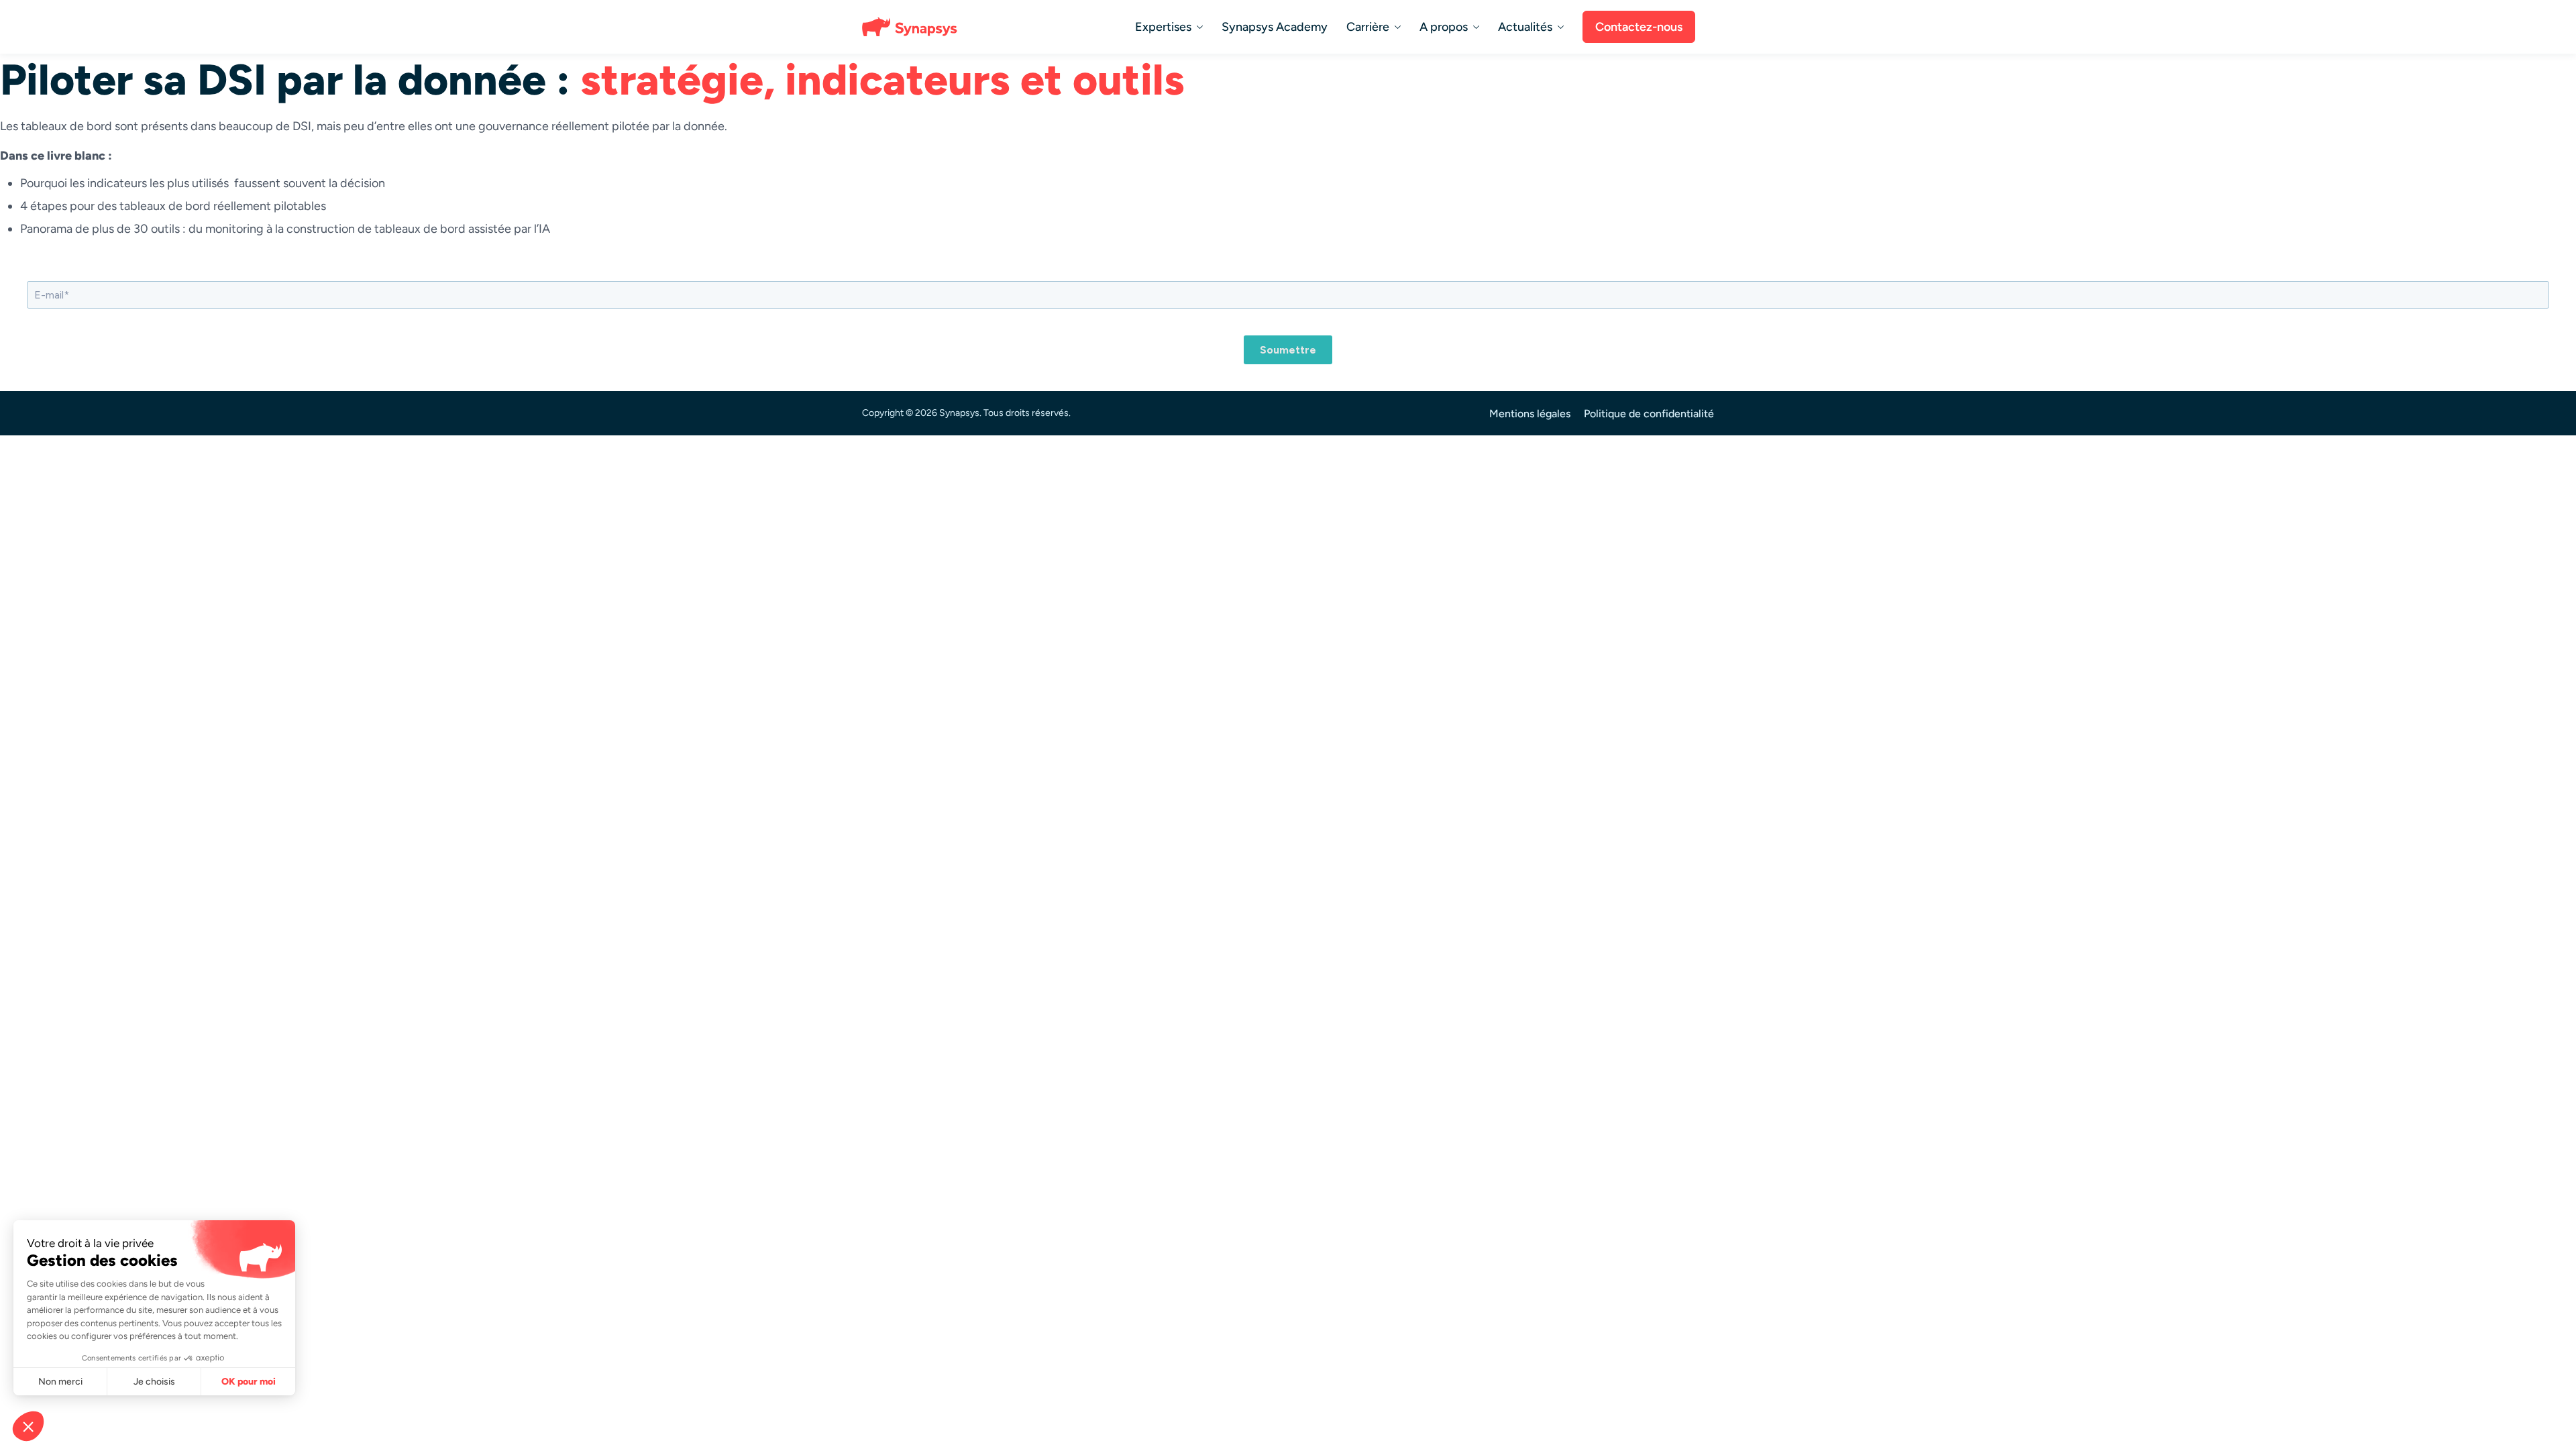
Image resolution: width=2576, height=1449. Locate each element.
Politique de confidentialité (1649, 414)
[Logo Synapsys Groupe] (912, 27)
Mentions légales (1530, 414)
